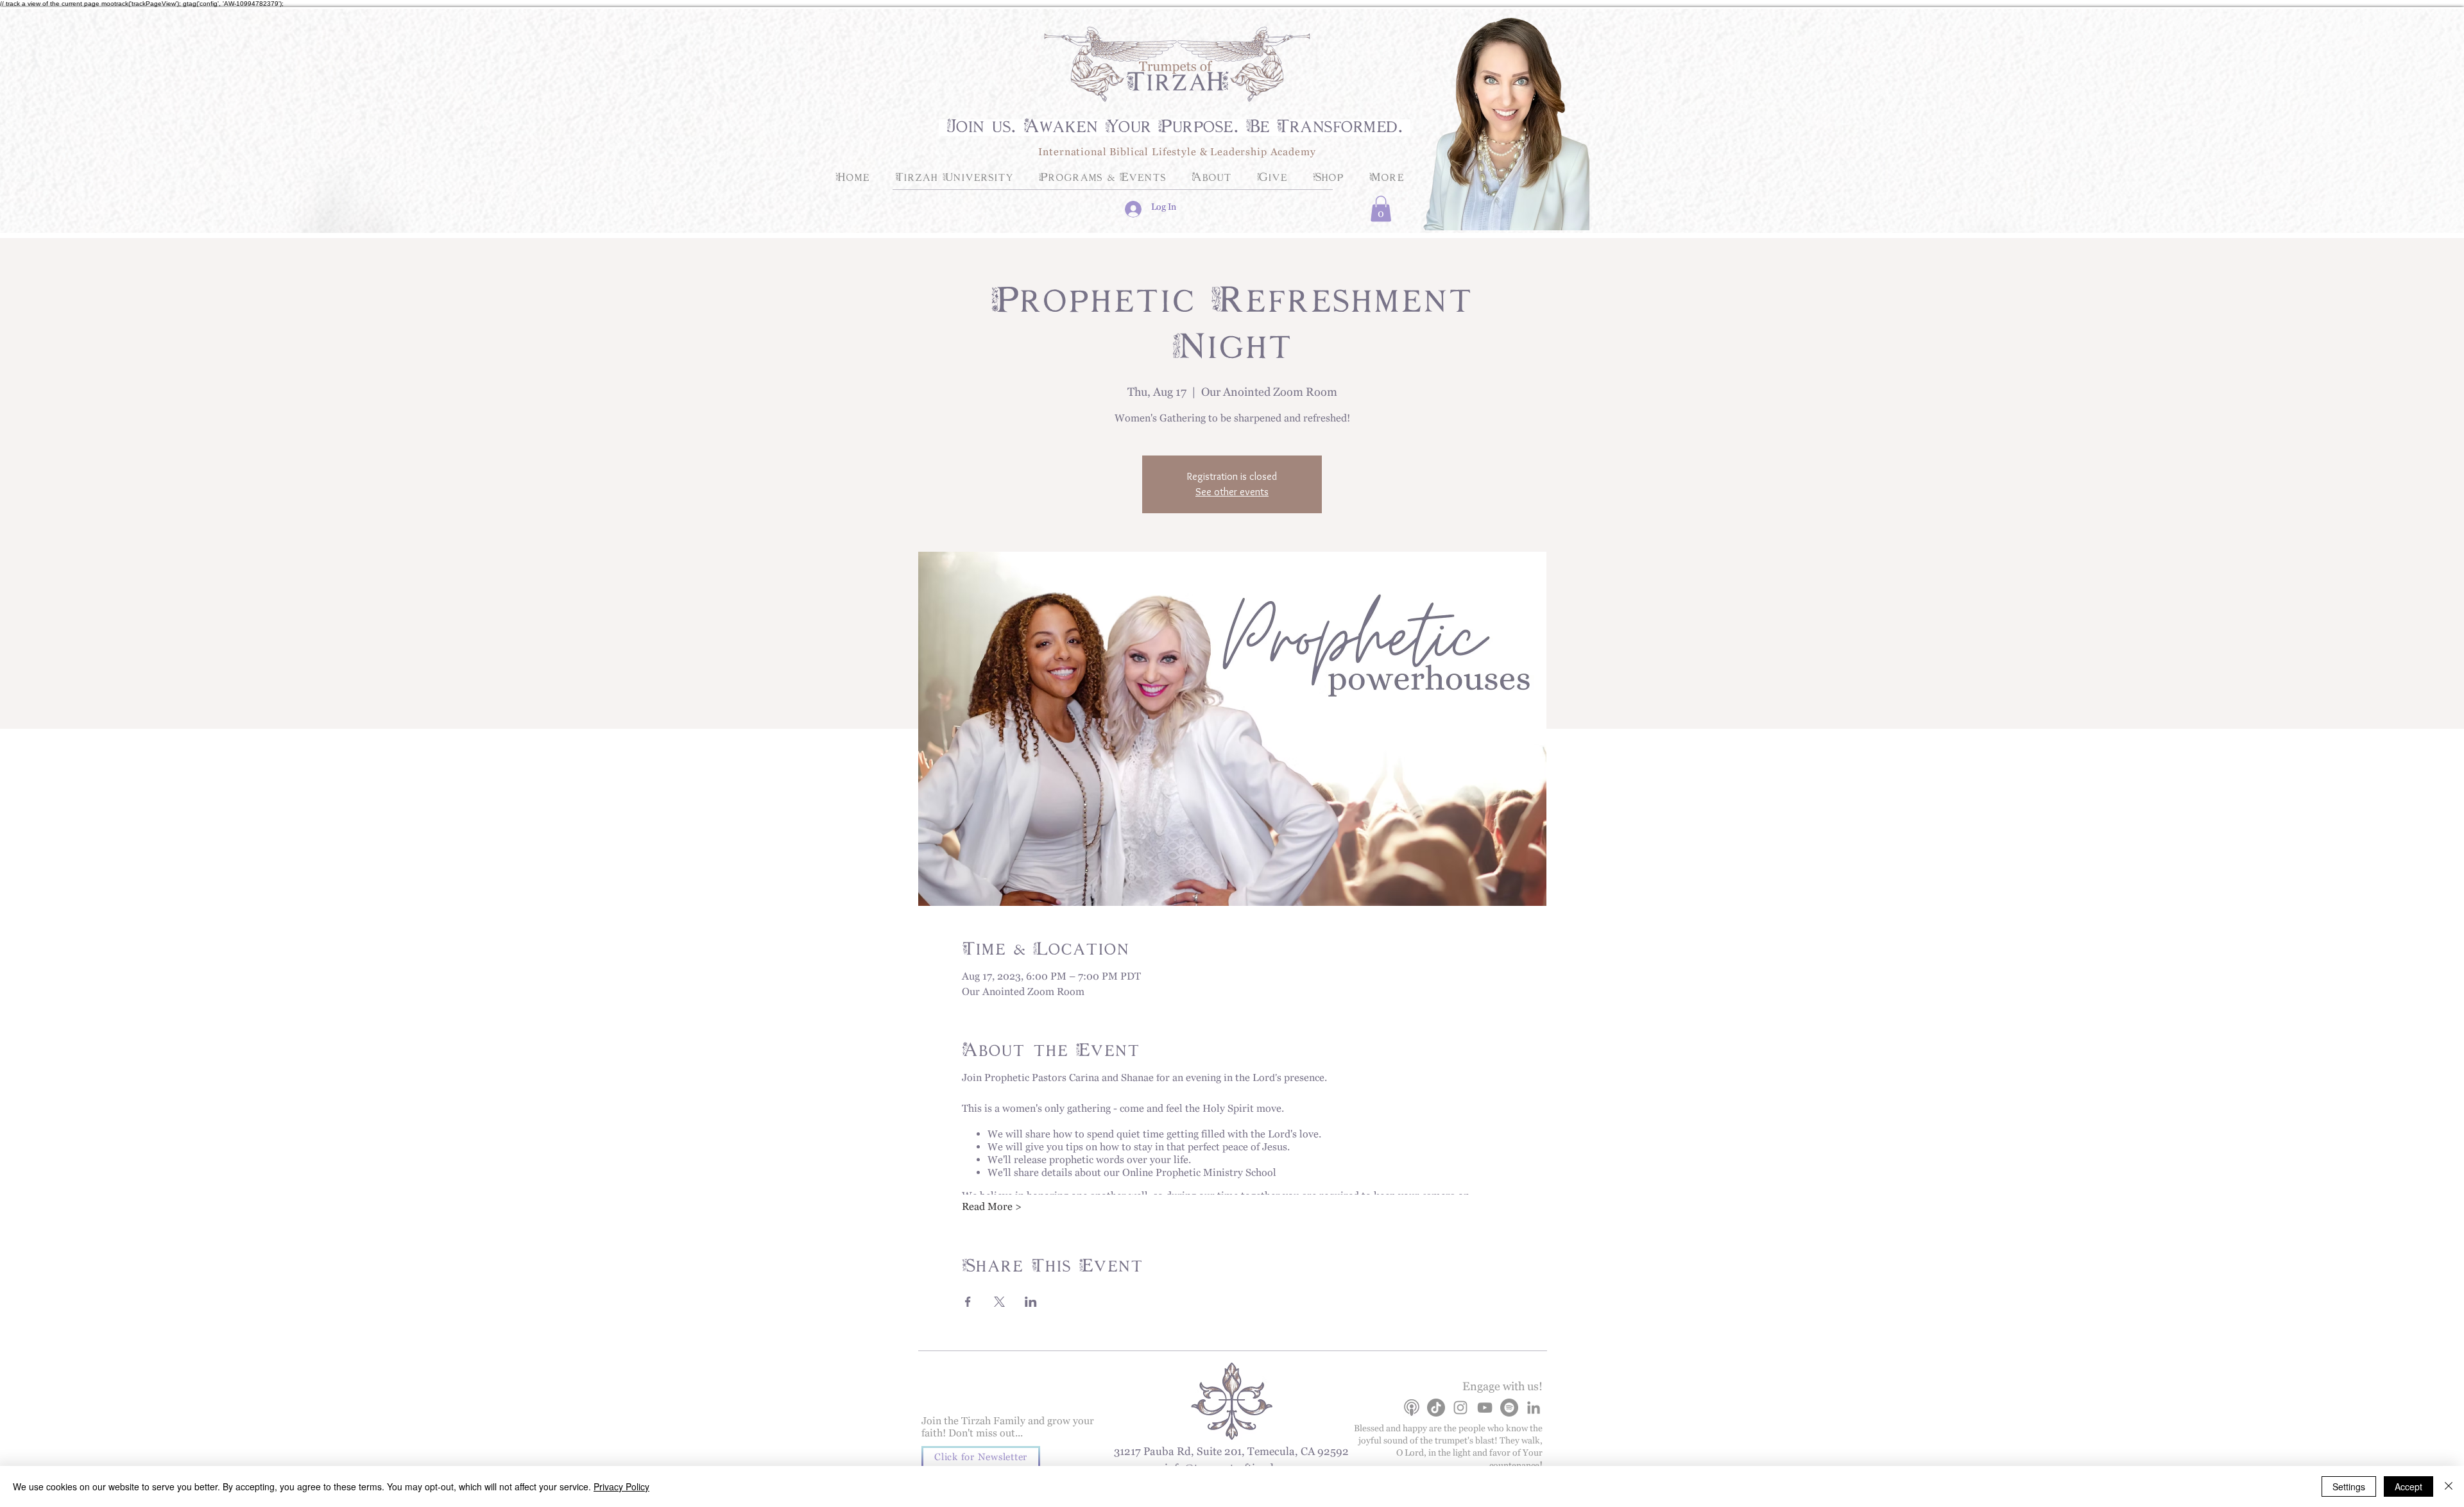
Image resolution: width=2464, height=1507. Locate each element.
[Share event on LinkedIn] (1031, 1302)
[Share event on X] (999, 1302)
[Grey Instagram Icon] (1460, 1408)
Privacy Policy (621, 1486)
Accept (2408, 1486)
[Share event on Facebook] (968, 1302)
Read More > (992, 1209)
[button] (1381, 209)
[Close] (2449, 1486)
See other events (1232, 492)
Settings (2349, 1486)
